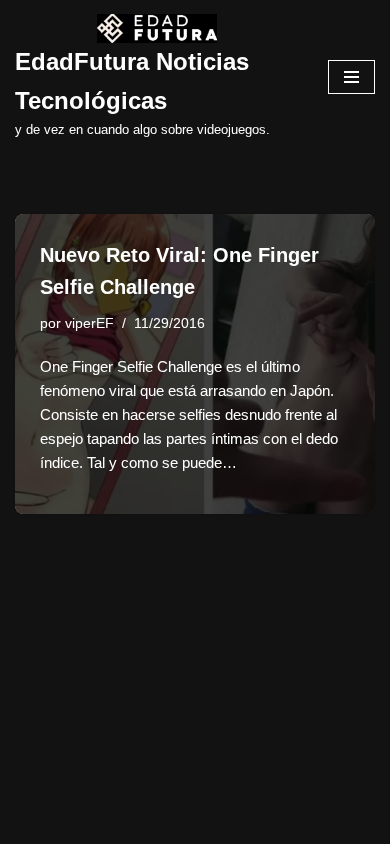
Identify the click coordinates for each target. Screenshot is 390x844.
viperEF (89, 323)
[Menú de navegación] (351, 77)
